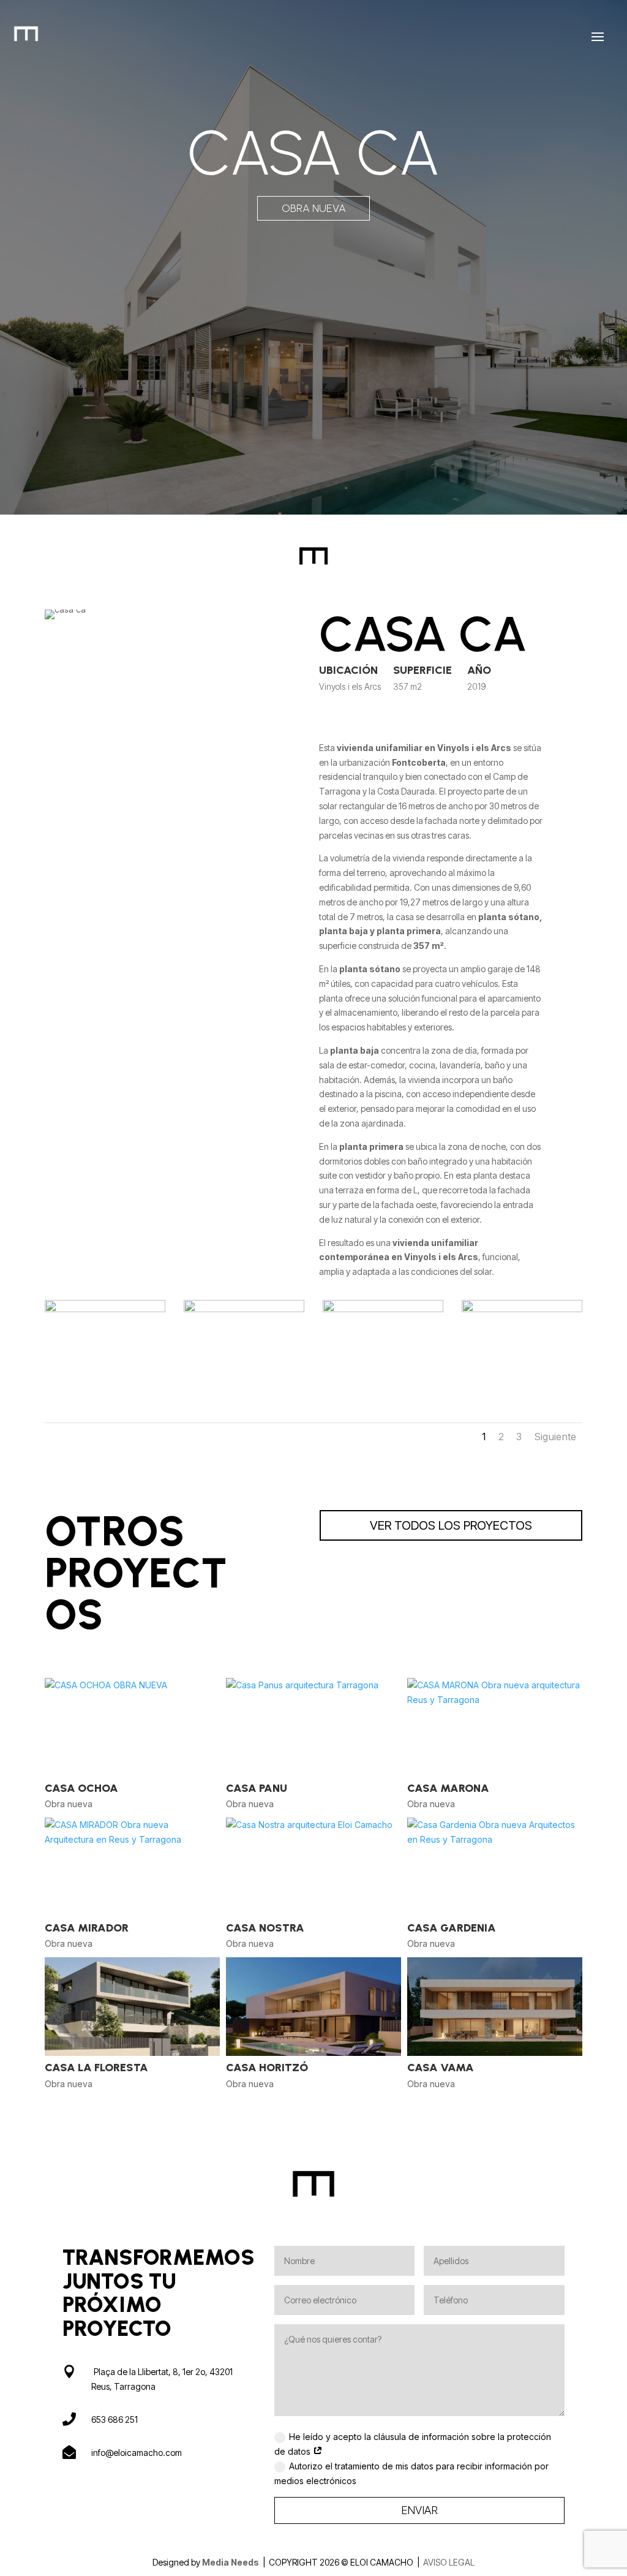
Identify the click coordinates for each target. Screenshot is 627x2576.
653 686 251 (115, 2419)
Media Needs (231, 2562)
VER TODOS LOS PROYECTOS (451, 1525)
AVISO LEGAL (449, 2562)
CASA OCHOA (81, 1788)
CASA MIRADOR (87, 1928)
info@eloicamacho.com (137, 2453)
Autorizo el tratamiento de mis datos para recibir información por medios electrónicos (411, 2473)
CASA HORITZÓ (267, 2068)
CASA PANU (257, 1788)
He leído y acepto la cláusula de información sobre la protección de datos (413, 2444)
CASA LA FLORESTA (96, 2068)
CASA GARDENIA (452, 1928)
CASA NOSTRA (265, 1928)
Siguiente (555, 1437)
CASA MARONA (448, 1788)
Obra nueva (314, 208)
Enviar (419, 2510)
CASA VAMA (441, 2068)
